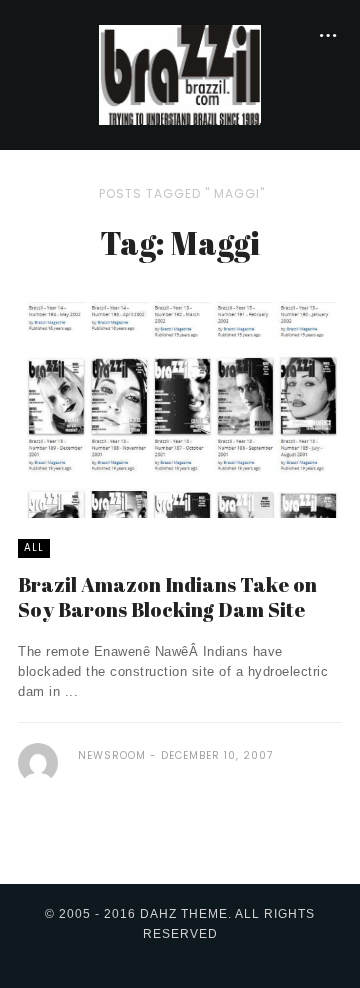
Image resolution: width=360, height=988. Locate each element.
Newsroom (112, 755)
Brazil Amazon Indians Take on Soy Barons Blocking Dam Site (167, 597)
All (34, 547)
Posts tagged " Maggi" (182, 193)
